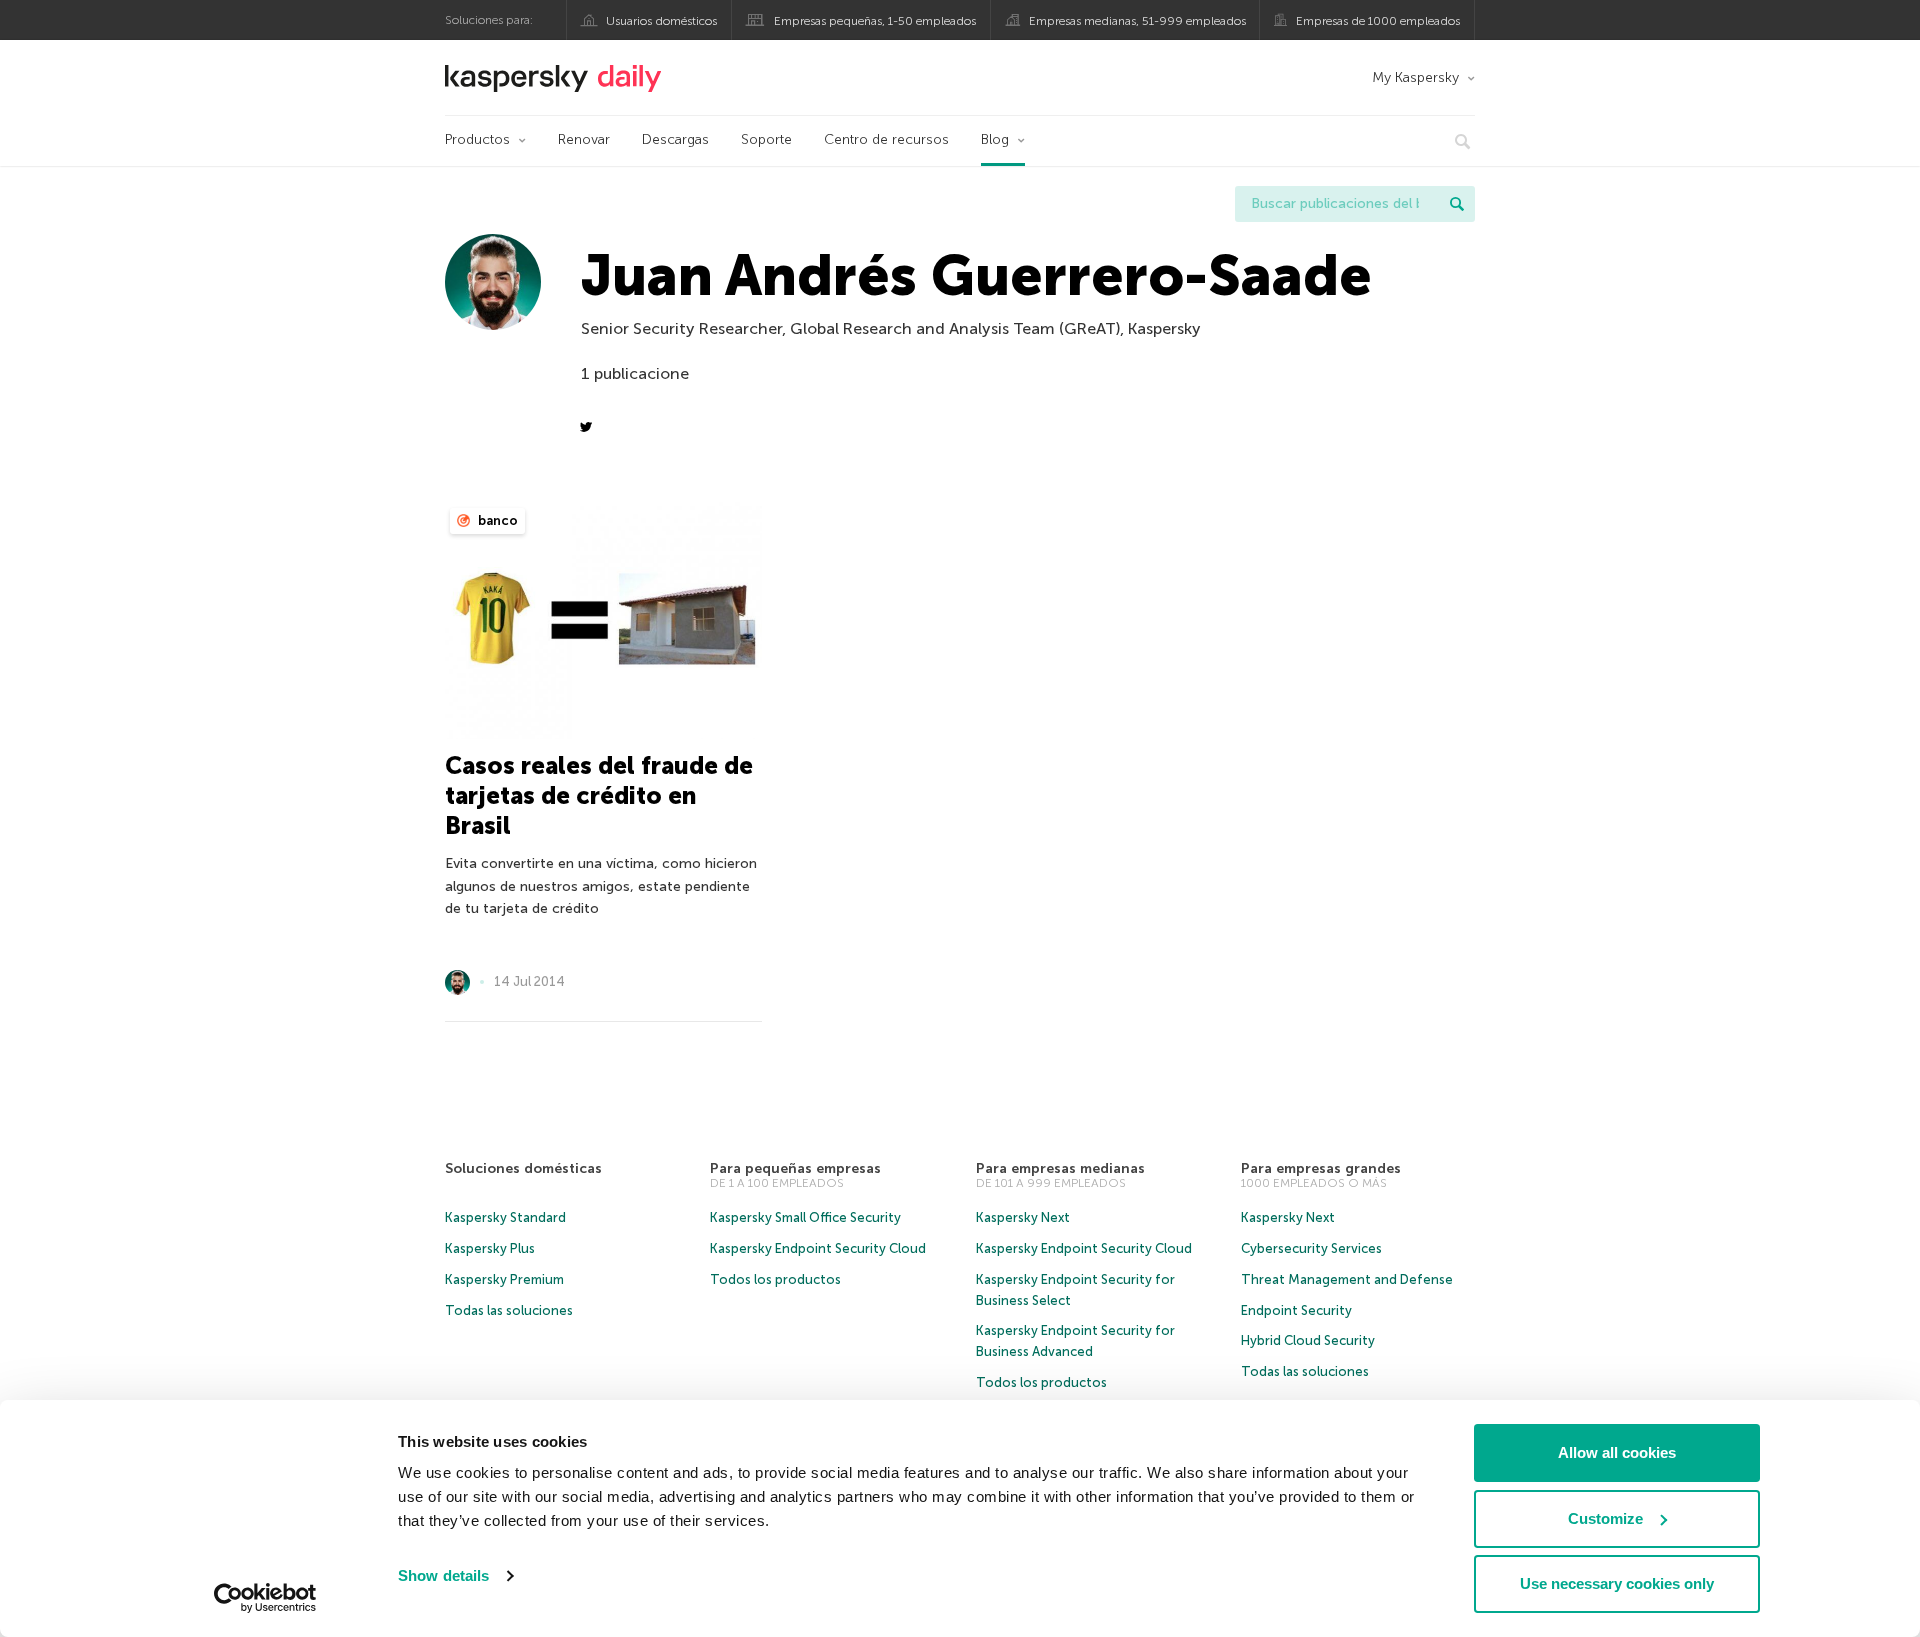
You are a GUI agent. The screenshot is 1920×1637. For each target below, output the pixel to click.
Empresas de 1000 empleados (1378, 21)
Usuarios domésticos (661, 21)
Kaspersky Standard (505, 1217)
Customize (1605, 1518)
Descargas (675, 139)
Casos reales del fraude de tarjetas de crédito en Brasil (599, 795)
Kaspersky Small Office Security (805, 1217)
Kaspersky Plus (490, 1248)
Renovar (584, 139)
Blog (995, 139)
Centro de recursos (886, 139)
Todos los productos (775, 1279)
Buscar (1457, 204)
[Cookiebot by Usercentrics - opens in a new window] (265, 1598)
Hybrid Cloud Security (1308, 1340)
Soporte (766, 139)
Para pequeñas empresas (795, 1168)
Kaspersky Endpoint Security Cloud (818, 1248)
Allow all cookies (1617, 1452)
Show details (443, 1575)
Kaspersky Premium (504, 1279)
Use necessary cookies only (1617, 1583)
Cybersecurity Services (1311, 1248)
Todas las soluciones (509, 1310)
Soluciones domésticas (523, 1168)
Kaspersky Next (1023, 1217)
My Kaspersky (1415, 77)
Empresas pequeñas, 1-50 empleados (875, 21)
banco (496, 520)
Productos (477, 139)
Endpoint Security (1296, 1310)
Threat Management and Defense (1347, 1279)
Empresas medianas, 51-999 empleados (1137, 21)
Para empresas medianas (1060, 1168)
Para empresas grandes (1321, 1168)
